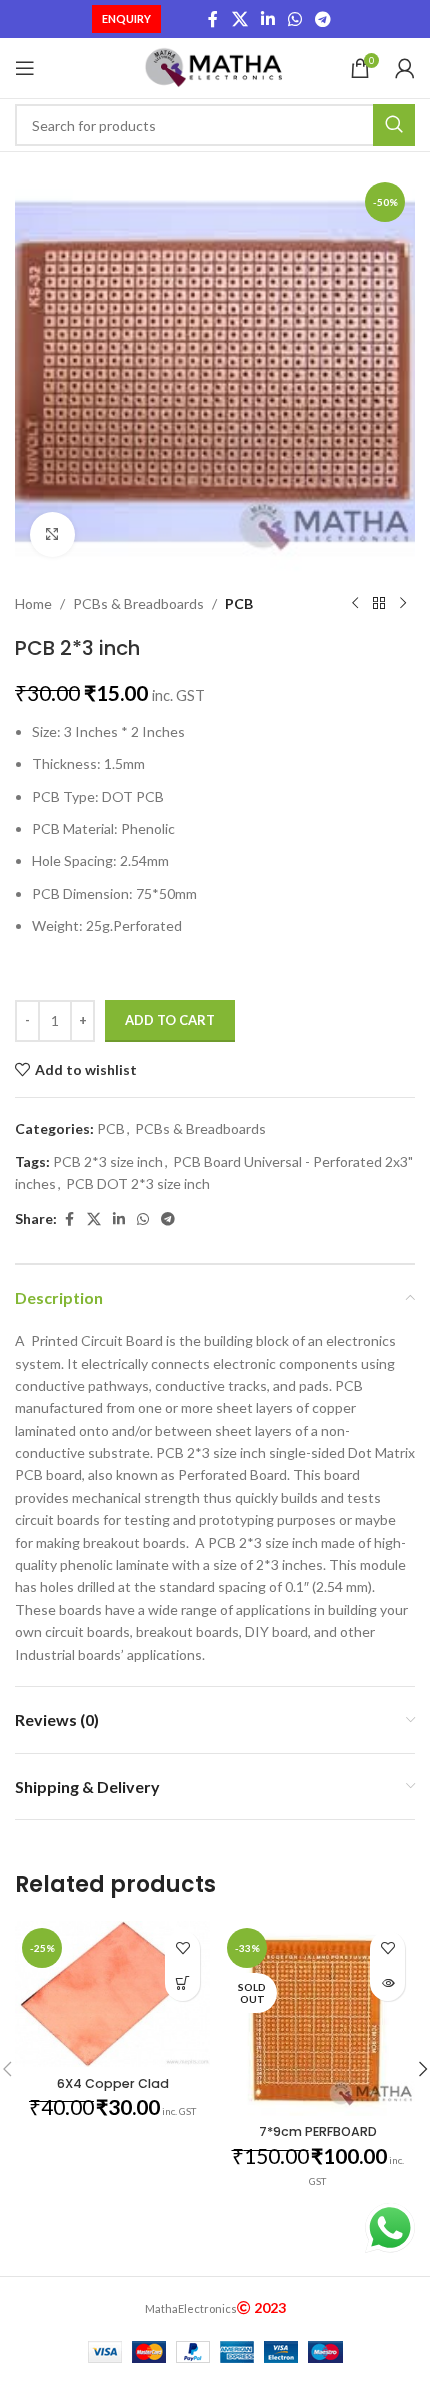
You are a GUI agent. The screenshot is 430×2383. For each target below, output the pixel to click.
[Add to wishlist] (182, 1948)
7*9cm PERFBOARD (318, 2131)
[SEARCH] (394, 125)
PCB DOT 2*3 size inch (138, 1183)
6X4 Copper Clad (113, 2083)
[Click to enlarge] (52, 534)
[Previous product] (355, 604)
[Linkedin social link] (267, 19)
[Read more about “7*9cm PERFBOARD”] (387, 1983)
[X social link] (239, 19)
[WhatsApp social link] (295, 19)
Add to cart (170, 1020)
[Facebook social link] (213, 19)
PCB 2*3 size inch (108, 1161)
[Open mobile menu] (25, 68)
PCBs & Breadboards (138, 603)
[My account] (405, 68)
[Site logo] (215, 66)
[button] (182, 1983)
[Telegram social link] (323, 19)
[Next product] (403, 604)
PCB (239, 603)
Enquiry (126, 18)
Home (33, 603)
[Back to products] (379, 604)
